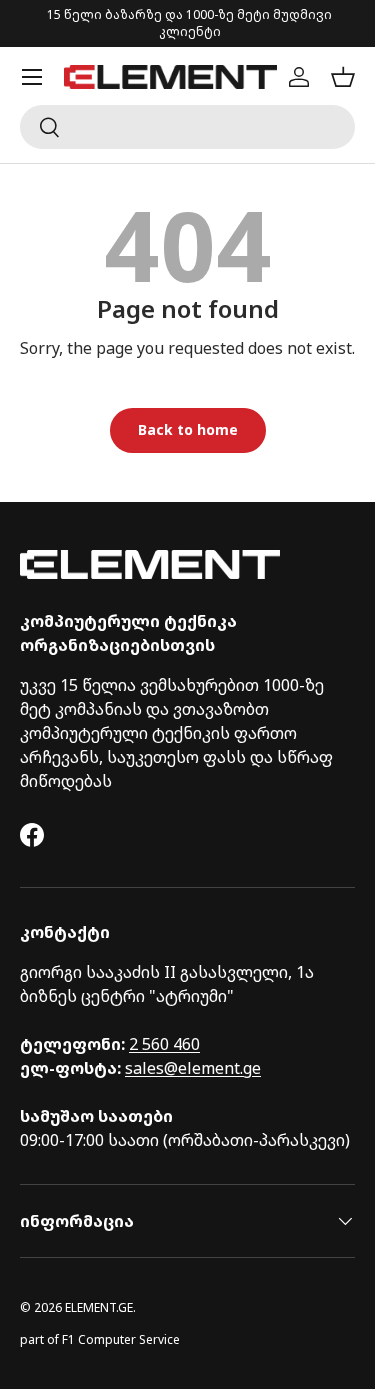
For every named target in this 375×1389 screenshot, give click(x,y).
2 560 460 (164, 1044)
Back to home (188, 429)
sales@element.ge (193, 1068)
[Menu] (32, 77)
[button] (343, 77)
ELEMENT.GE (99, 1307)
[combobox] (187, 127)
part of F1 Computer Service (100, 1339)
